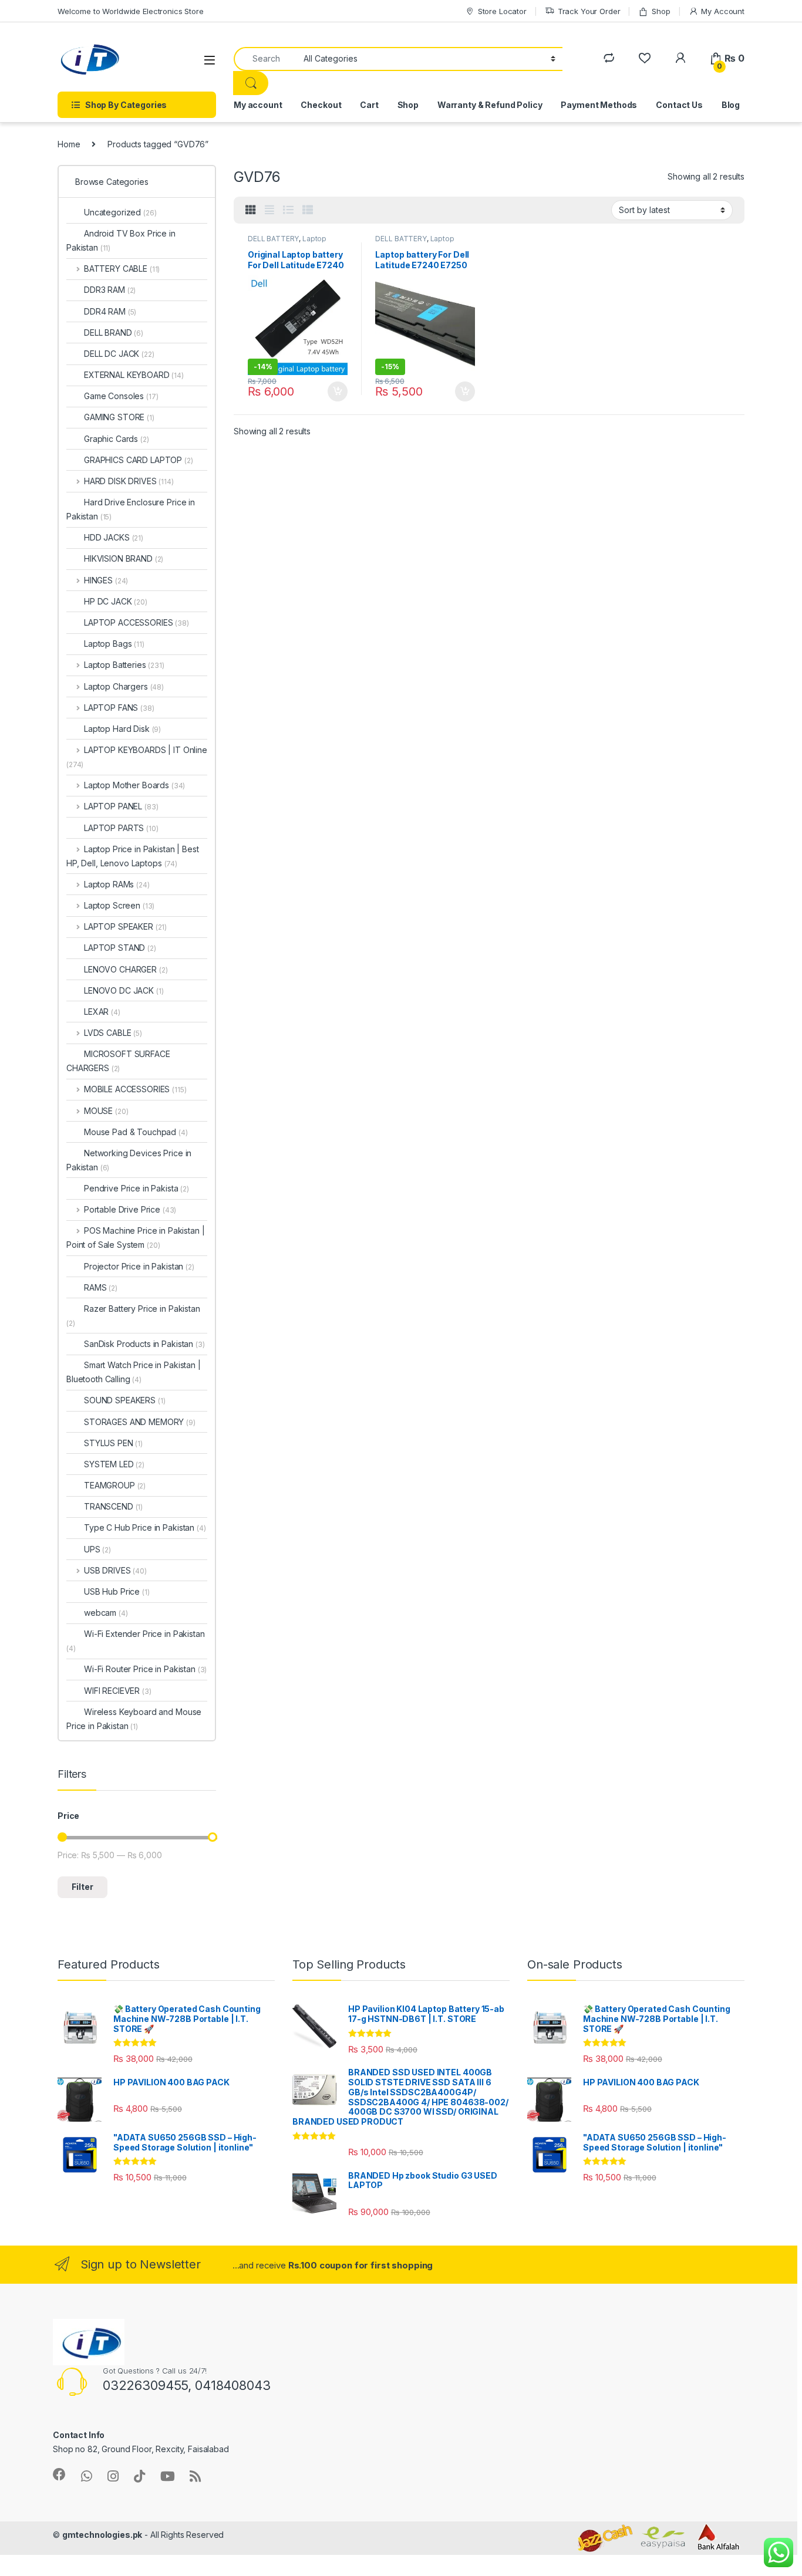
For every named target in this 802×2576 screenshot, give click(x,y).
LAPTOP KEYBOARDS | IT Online (137, 757)
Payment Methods (599, 105)
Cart (369, 105)
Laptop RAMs (117, 884)
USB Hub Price (117, 1591)
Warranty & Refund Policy (490, 105)
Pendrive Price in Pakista (137, 1188)
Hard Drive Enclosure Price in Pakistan (131, 509)
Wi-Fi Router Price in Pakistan (145, 1669)
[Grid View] (251, 210)
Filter (82, 1887)
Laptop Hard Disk (122, 729)
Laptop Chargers (124, 686)
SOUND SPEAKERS (125, 1400)
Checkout (321, 105)
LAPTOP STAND (120, 948)
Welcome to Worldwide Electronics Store (131, 11)
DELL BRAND (114, 332)
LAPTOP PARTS (121, 828)
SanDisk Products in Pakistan (144, 1344)
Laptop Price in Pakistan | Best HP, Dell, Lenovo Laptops (133, 856)
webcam (106, 1613)
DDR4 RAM (110, 311)
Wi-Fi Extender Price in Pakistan (136, 1641)
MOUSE (106, 1111)
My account (258, 105)
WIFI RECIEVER (118, 1691)
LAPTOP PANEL (121, 806)
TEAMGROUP (115, 1485)
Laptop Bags (114, 644)
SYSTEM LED (114, 1464)
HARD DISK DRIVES (129, 481)
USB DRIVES (115, 1570)
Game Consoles (121, 396)
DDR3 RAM (110, 290)
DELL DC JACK (119, 354)
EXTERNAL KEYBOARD (134, 375)
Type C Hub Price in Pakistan (145, 1527)
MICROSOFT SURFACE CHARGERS (118, 1061)
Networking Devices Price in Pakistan (129, 1160)
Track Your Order (589, 11)
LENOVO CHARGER (126, 969)
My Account (723, 11)
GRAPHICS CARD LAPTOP (139, 460)
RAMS (101, 1287)
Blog (731, 105)
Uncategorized (120, 212)
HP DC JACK (116, 601)
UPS (97, 1549)
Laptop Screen (119, 905)
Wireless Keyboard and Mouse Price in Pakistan (134, 1719)
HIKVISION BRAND (124, 558)
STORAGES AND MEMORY (140, 1422)
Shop (661, 11)
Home (69, 144)
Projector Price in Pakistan (139, 1266)
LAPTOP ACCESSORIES (137, 622)
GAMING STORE (119, 417)
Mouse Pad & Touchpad (136, 1132)
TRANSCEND (113, 1506)
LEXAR (102, 1012)
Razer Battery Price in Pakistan (133, 1316)
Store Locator (502, 11)
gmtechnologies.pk (102, 2535)
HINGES (106, 580)
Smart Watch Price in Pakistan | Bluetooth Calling (134, 1372)
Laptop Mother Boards (134, 785)
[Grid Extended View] (269, 210)
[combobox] (265, 59)
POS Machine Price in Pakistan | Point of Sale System (136, 1238)
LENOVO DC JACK (124, 990)
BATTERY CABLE (122, 269)
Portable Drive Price (130, 1209)
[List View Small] (308, 210)
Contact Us (679, 105)
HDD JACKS (114, 537)
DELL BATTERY (273, 239)
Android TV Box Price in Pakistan (121, 240)
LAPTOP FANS (119, 708)
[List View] (288, 210)
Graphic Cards (117, 439)
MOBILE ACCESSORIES (135, 1089)
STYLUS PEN (113, 1443)
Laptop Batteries (124, 665)
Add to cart (338, 391)
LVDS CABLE (113, 1033)
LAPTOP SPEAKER (125, 926)
